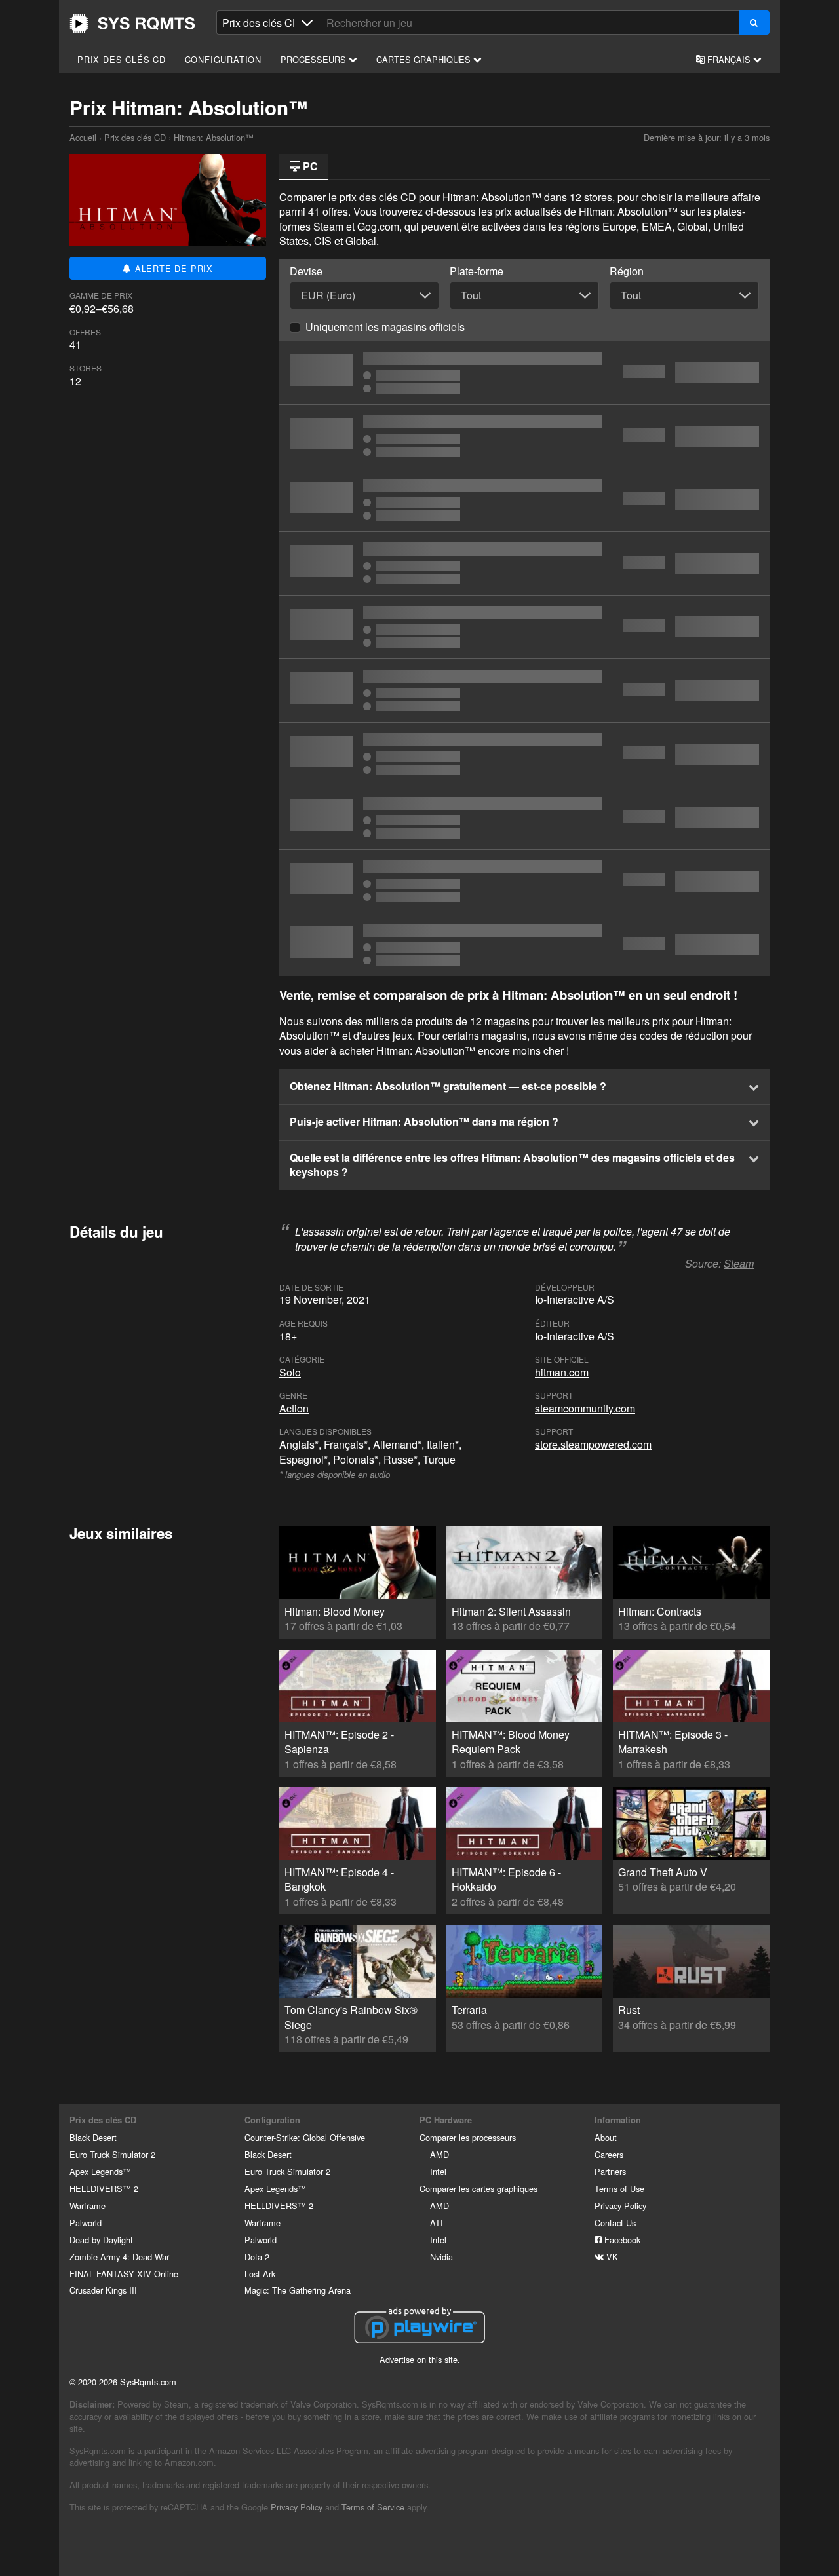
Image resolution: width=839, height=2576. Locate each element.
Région (627, 271)
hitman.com (562, 1372)
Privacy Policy (620, 2206)
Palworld (86, 2223)
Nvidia (441, 2257)
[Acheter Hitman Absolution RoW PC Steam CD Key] (524, 627)
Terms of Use (619, 2188)
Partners (610, 2171)
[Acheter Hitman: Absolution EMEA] (524, 563)
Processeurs (315, 59)
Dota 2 (257, 2257)
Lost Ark (260, 2274)
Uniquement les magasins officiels (385, 327)
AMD (439, 2154)
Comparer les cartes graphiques (478, 2188)
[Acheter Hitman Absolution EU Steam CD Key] (524, 754)
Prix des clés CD (122, 59)
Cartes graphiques (425, 59)
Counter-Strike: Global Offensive (305, 2137)
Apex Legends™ (100, 2171)
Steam (739, 1263)
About (606, 2137)
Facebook (621, 2240)
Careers (609, 2154)
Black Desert (93, 2137)
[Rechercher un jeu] (754, 23)
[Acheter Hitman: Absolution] (524, 818)
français (729, 59)
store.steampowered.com (593, 1444)
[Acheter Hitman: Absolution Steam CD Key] (524, 500)
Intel (438, 2171)
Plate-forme (477, 271)
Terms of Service (373, 2507)
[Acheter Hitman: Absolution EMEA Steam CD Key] (524, 436)
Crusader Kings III (103, 2290)
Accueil (132, 24)
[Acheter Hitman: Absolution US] (524, 945)
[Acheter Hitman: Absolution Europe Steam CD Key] (524, 373)
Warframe (88, 2206)
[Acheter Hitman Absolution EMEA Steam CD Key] (524, 691)
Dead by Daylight (101, 2240)
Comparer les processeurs (468, 2137)
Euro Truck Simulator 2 (112, 2154)
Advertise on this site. (420, 2359)
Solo (290, 1372)
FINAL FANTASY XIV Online (124, 2274)
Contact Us (615, 2223)
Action (294, 1408)
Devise (306, 271)
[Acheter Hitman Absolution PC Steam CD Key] (524, 881)
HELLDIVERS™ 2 (104, 2188)
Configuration (223, 59)
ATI (437, 2223)
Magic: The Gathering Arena (298, 2290)
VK (611, 2257)
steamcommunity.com (585, 1408)
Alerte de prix (172, 268)
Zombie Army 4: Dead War (119, 2257)
